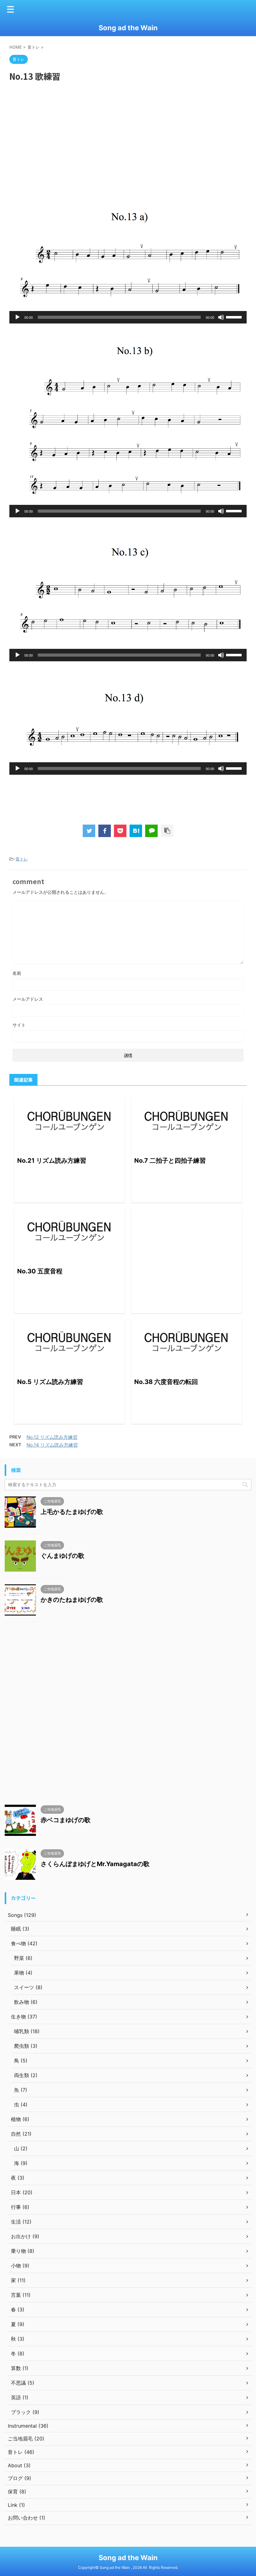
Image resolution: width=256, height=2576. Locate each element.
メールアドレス (28, 999)
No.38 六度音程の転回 (166, 1382)
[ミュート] (221, 317)
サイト (19, 1025)
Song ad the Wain (128, 28)
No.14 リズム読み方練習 (52, 1445)
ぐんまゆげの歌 (62, 1556)
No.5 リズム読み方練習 (50, 1382)
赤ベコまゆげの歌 (66, 1820)
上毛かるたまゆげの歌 (72, 1512)
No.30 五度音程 (40, 1271)
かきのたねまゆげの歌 (72, 1600)
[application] (128, 317)
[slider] (235, 317)
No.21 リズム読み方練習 (52, 1161)
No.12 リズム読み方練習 (52, 1437)
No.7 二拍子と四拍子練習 (170, 1161)
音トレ (22, 859)
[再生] (17, 317)
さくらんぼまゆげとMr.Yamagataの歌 (95, 1864)
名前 (17, 973)
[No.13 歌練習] (136, 831)
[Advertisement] (128, 132)
